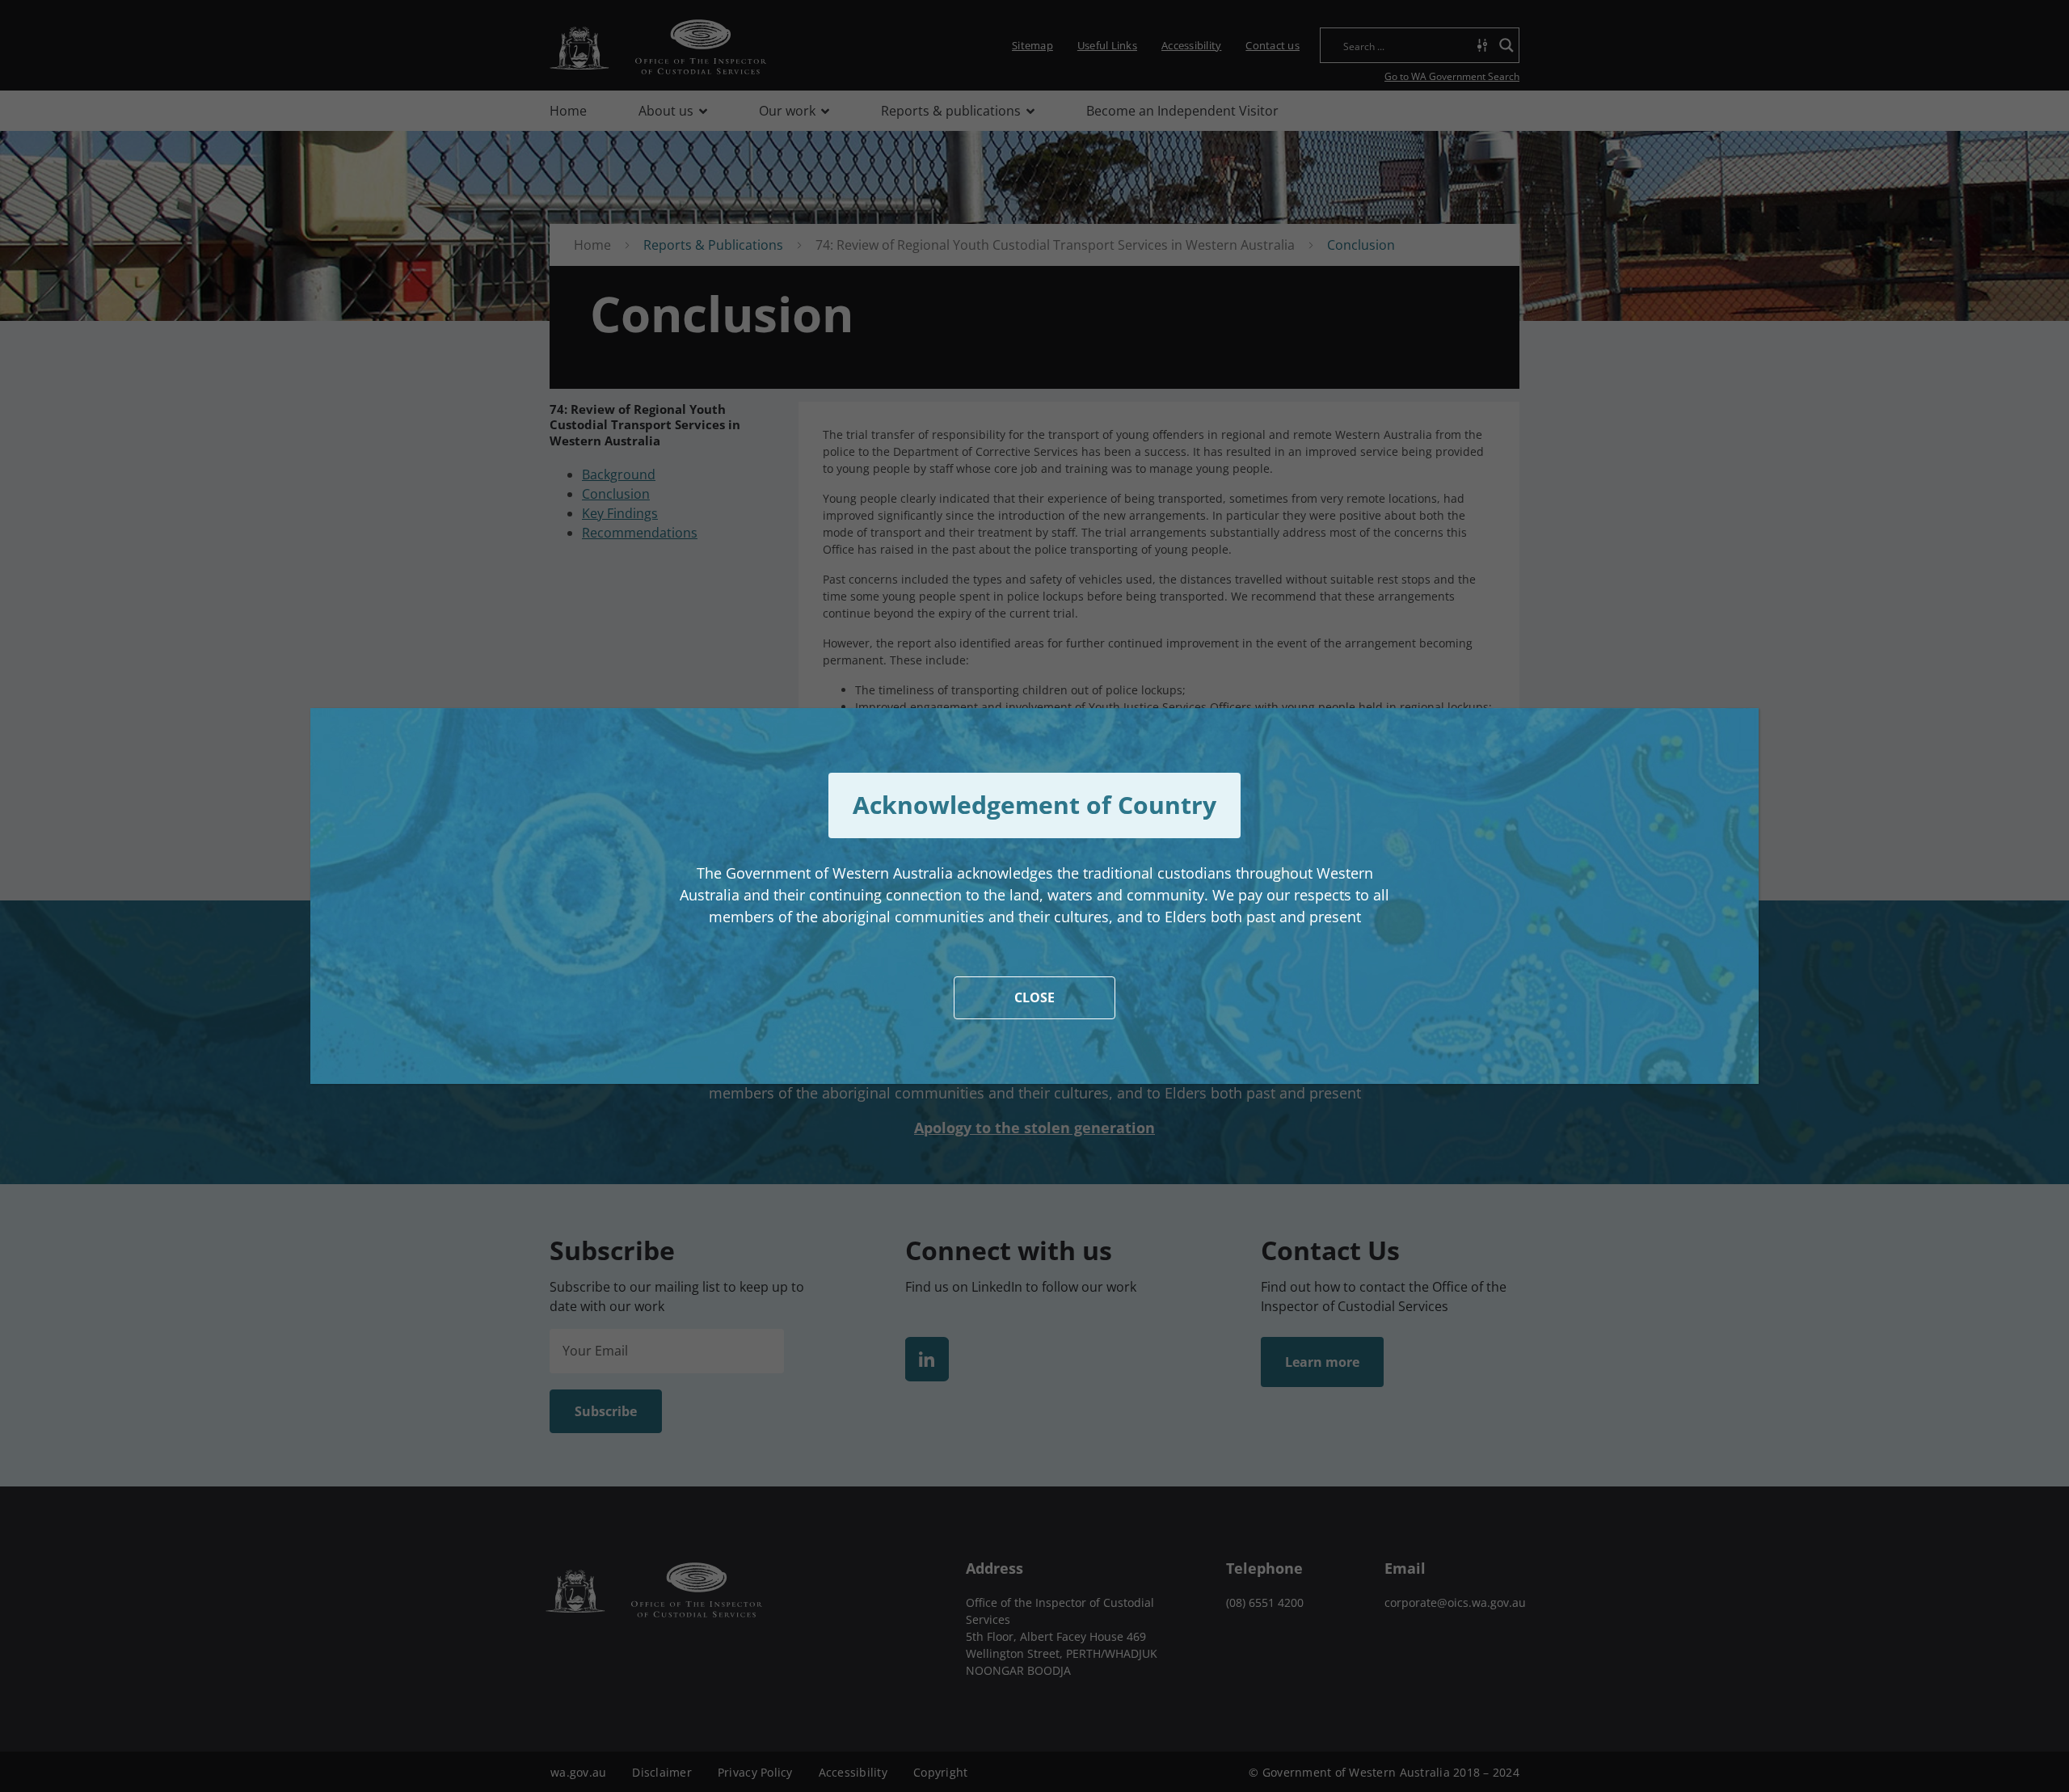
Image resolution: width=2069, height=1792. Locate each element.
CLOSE (1034, 997)
